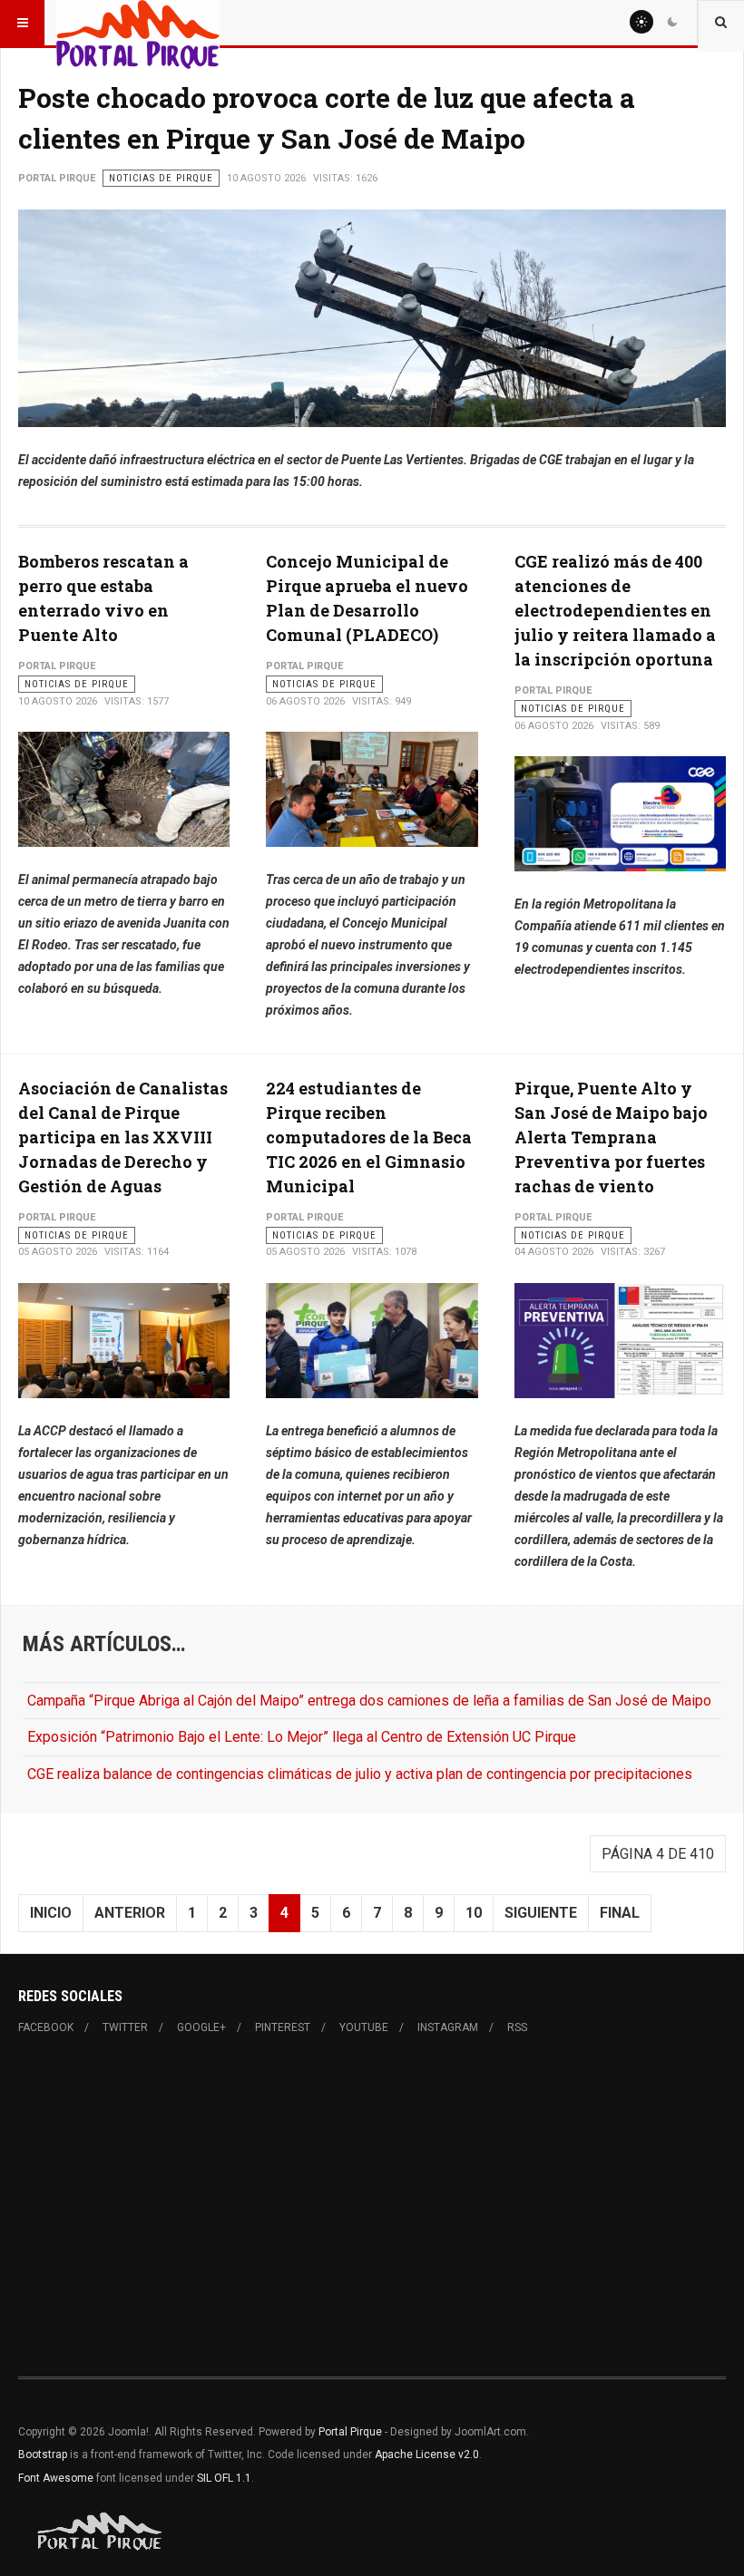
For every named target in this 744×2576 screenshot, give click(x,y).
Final (620, 1913)
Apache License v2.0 (427, 2454)
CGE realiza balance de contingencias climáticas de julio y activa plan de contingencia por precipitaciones (360, 1774)
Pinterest (283, 2027)
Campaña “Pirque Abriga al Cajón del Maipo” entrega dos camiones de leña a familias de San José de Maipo (369, 1701)
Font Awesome (56, 2478)
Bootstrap (43, 2454)
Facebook (46, 2027)
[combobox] (721, 23)
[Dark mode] (672, 22)
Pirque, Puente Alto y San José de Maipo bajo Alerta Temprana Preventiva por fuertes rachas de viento (611, 1137)
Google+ (201, 2027)
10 (474, 1913)
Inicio (51, 1913)
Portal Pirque (350, 2432)
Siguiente (541, 1913)
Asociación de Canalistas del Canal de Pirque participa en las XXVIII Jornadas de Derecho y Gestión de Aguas (123, 1137)
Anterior (130, 1913)
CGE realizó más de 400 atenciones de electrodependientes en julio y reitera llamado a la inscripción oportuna (615, 610)
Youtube (364, 2027)
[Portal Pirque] (138, 23)
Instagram (448, 2027)
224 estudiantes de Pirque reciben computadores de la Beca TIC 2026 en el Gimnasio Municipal (369, 1137)
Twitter (125, 2027)
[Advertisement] (372, 2206)
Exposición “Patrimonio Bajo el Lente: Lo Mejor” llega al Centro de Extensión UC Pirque (302, 1737)
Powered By (101, 2532)
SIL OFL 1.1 (224, 2478)
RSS (517, 2027)
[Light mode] (641, 22)
